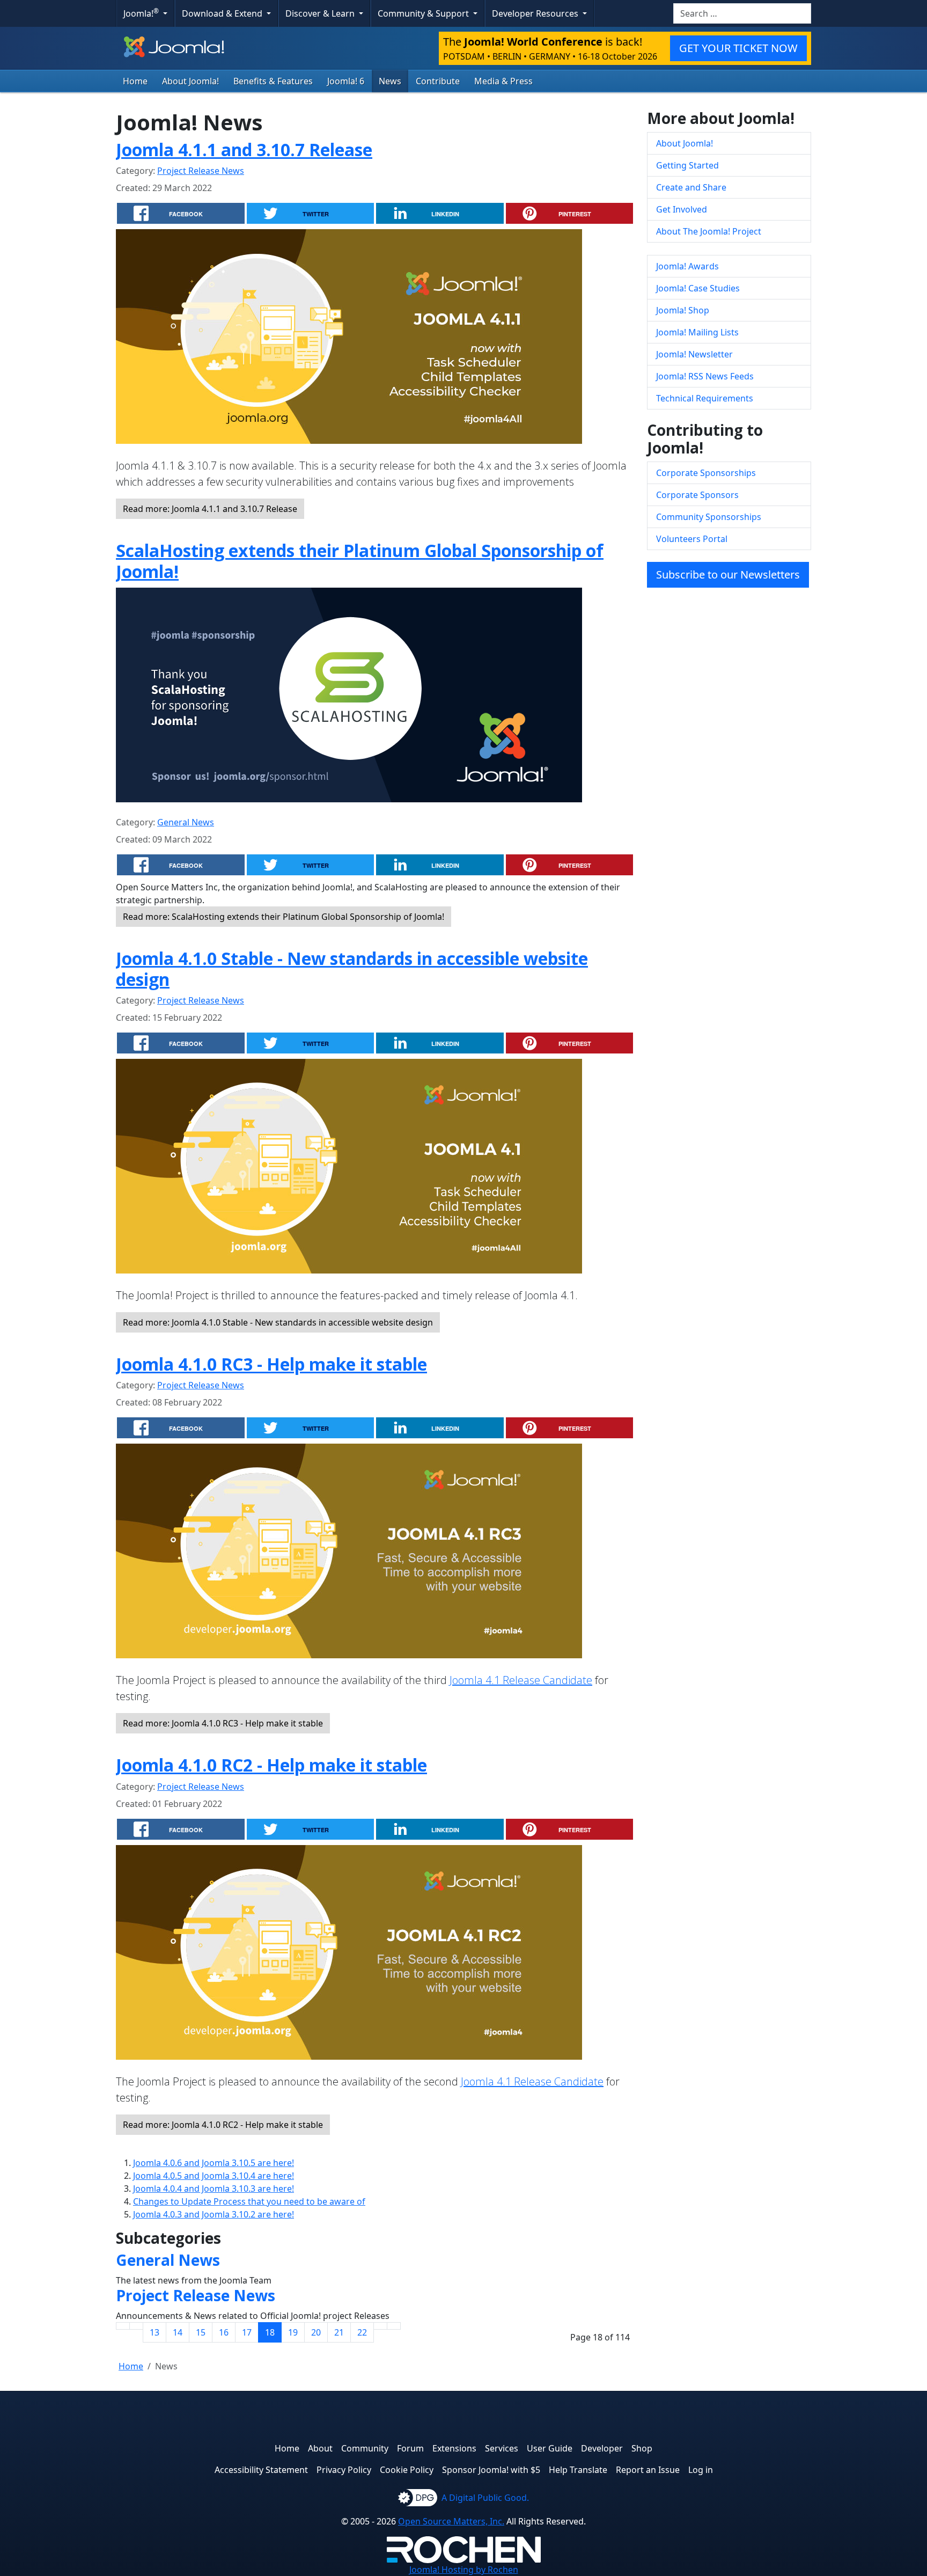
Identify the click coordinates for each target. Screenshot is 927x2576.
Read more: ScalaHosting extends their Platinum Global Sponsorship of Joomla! (284, 917)
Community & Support (424, 13)
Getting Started (687, 165)
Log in (701, 2470)
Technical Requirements (705, 398)
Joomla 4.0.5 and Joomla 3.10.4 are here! (214, 2176)
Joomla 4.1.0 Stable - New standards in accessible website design (352, 968)
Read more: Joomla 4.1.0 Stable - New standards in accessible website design (278, 1322)
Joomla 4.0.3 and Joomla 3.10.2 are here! (214, 2214)
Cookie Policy (407, 2470)
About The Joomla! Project (709, 231)
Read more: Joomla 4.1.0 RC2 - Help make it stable (223, 2125)
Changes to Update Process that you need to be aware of (249, 2201)
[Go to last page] (394, 2326)
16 (224, 2332)
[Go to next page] (380, 2326)
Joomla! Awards (687, 266)
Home (135, 81)
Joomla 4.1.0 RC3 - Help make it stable (271, 1364)
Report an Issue (648, 2470)
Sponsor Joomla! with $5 (491, 2470)
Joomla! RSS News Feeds (705, 376)
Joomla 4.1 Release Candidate (521, 1680)
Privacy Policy (344, 2470)
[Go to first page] (123, 2326)
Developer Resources (536, 13)
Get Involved (682, 209)
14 (178, 2332)
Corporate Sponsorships (706, 473)
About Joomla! (190, 81)
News (390, 81)
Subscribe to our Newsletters (728, 575)
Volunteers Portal (692, 539)
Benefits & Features (273, 81)
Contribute (438, 81)
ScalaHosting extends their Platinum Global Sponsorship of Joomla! (360, 561)
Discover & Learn (321, 13)
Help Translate (578, 2470)
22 (362, 2332)
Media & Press (503, 81)
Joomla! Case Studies (698, 288)
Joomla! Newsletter (694, 354)
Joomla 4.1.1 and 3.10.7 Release (244, 149)
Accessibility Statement (261, 2470)
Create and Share (691, 187)
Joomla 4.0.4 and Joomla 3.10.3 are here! (214, 2189)
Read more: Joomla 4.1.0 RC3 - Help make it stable (223, 1723)
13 (154, 2332)
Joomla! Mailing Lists (697, 332)
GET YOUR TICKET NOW (738, 48)
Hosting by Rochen (464, 2570)
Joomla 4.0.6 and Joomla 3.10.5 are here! (214, 2163)
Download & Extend (223, 13)
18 (270, 2332)
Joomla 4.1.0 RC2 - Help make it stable (271, 1765)
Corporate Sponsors (697, 495)
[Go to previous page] (136, 2326)
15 (201, 2332)
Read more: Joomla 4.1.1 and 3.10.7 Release (210, 509)
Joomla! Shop (683, 310)
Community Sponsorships (709, 517)
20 (316, 2332)
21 (339, 2332)
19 (293, 2332)
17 (247, 2332)
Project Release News (201, 171)
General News (186, 822)
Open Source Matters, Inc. (451, 2521)
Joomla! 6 (346, 81)
